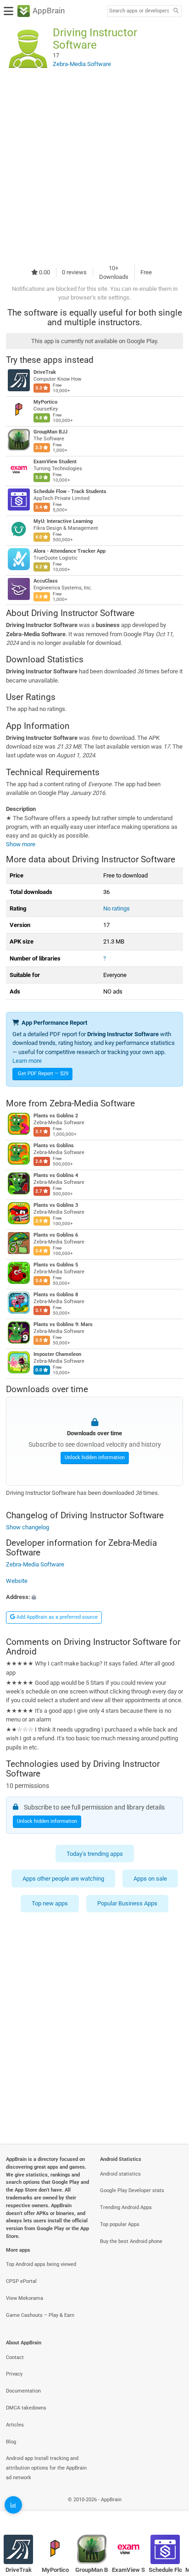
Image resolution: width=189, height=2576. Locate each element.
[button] (94, 1597)
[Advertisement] (94, 167)
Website (17, 1580)
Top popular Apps (120, 2224)
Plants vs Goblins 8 (56, 1295)
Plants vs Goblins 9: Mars (63, 1324)
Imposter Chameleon (57, 1354)
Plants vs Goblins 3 (56, 1205)
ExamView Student (55, 462)
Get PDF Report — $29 (43, 1074)
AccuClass (46, 581)
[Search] (176, 11)
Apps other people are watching (63, 1879)
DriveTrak (45, 372)
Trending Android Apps (126, 2207)
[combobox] (139, 11)
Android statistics (120, 2174)
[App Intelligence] (13, 2505)
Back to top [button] (171, 2509)
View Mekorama (25, 2298)
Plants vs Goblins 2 (56, 1116)
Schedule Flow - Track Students (70, 491)
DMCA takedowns (26, 2408)
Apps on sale (150, 1879)
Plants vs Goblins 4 (56, 1175)
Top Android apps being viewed (41, 2264)
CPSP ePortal (21, 2281)
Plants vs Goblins (54, 1146)
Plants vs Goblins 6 (56, 1235)
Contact (15, 2357)
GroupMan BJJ (50, 432)
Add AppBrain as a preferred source (56, 1617)
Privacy (14, 2374)
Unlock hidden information (95, 1458)
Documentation (23, 2391)
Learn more (27, 1061)
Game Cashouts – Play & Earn (40, 2315)
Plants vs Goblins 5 (56, 1265)
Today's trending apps (95, 1854)
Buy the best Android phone (131, 2241)
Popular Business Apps (127, 1904)
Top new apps (50, 1904)
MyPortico (45, 402)
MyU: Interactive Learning (63, 521)
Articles (15, 2425)
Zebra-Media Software (92, 1103)
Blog (11, 2442)
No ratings (117, 908)
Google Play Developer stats (132, 2190)
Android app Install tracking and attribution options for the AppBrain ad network (46, 2468)
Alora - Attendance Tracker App (69, 551)
